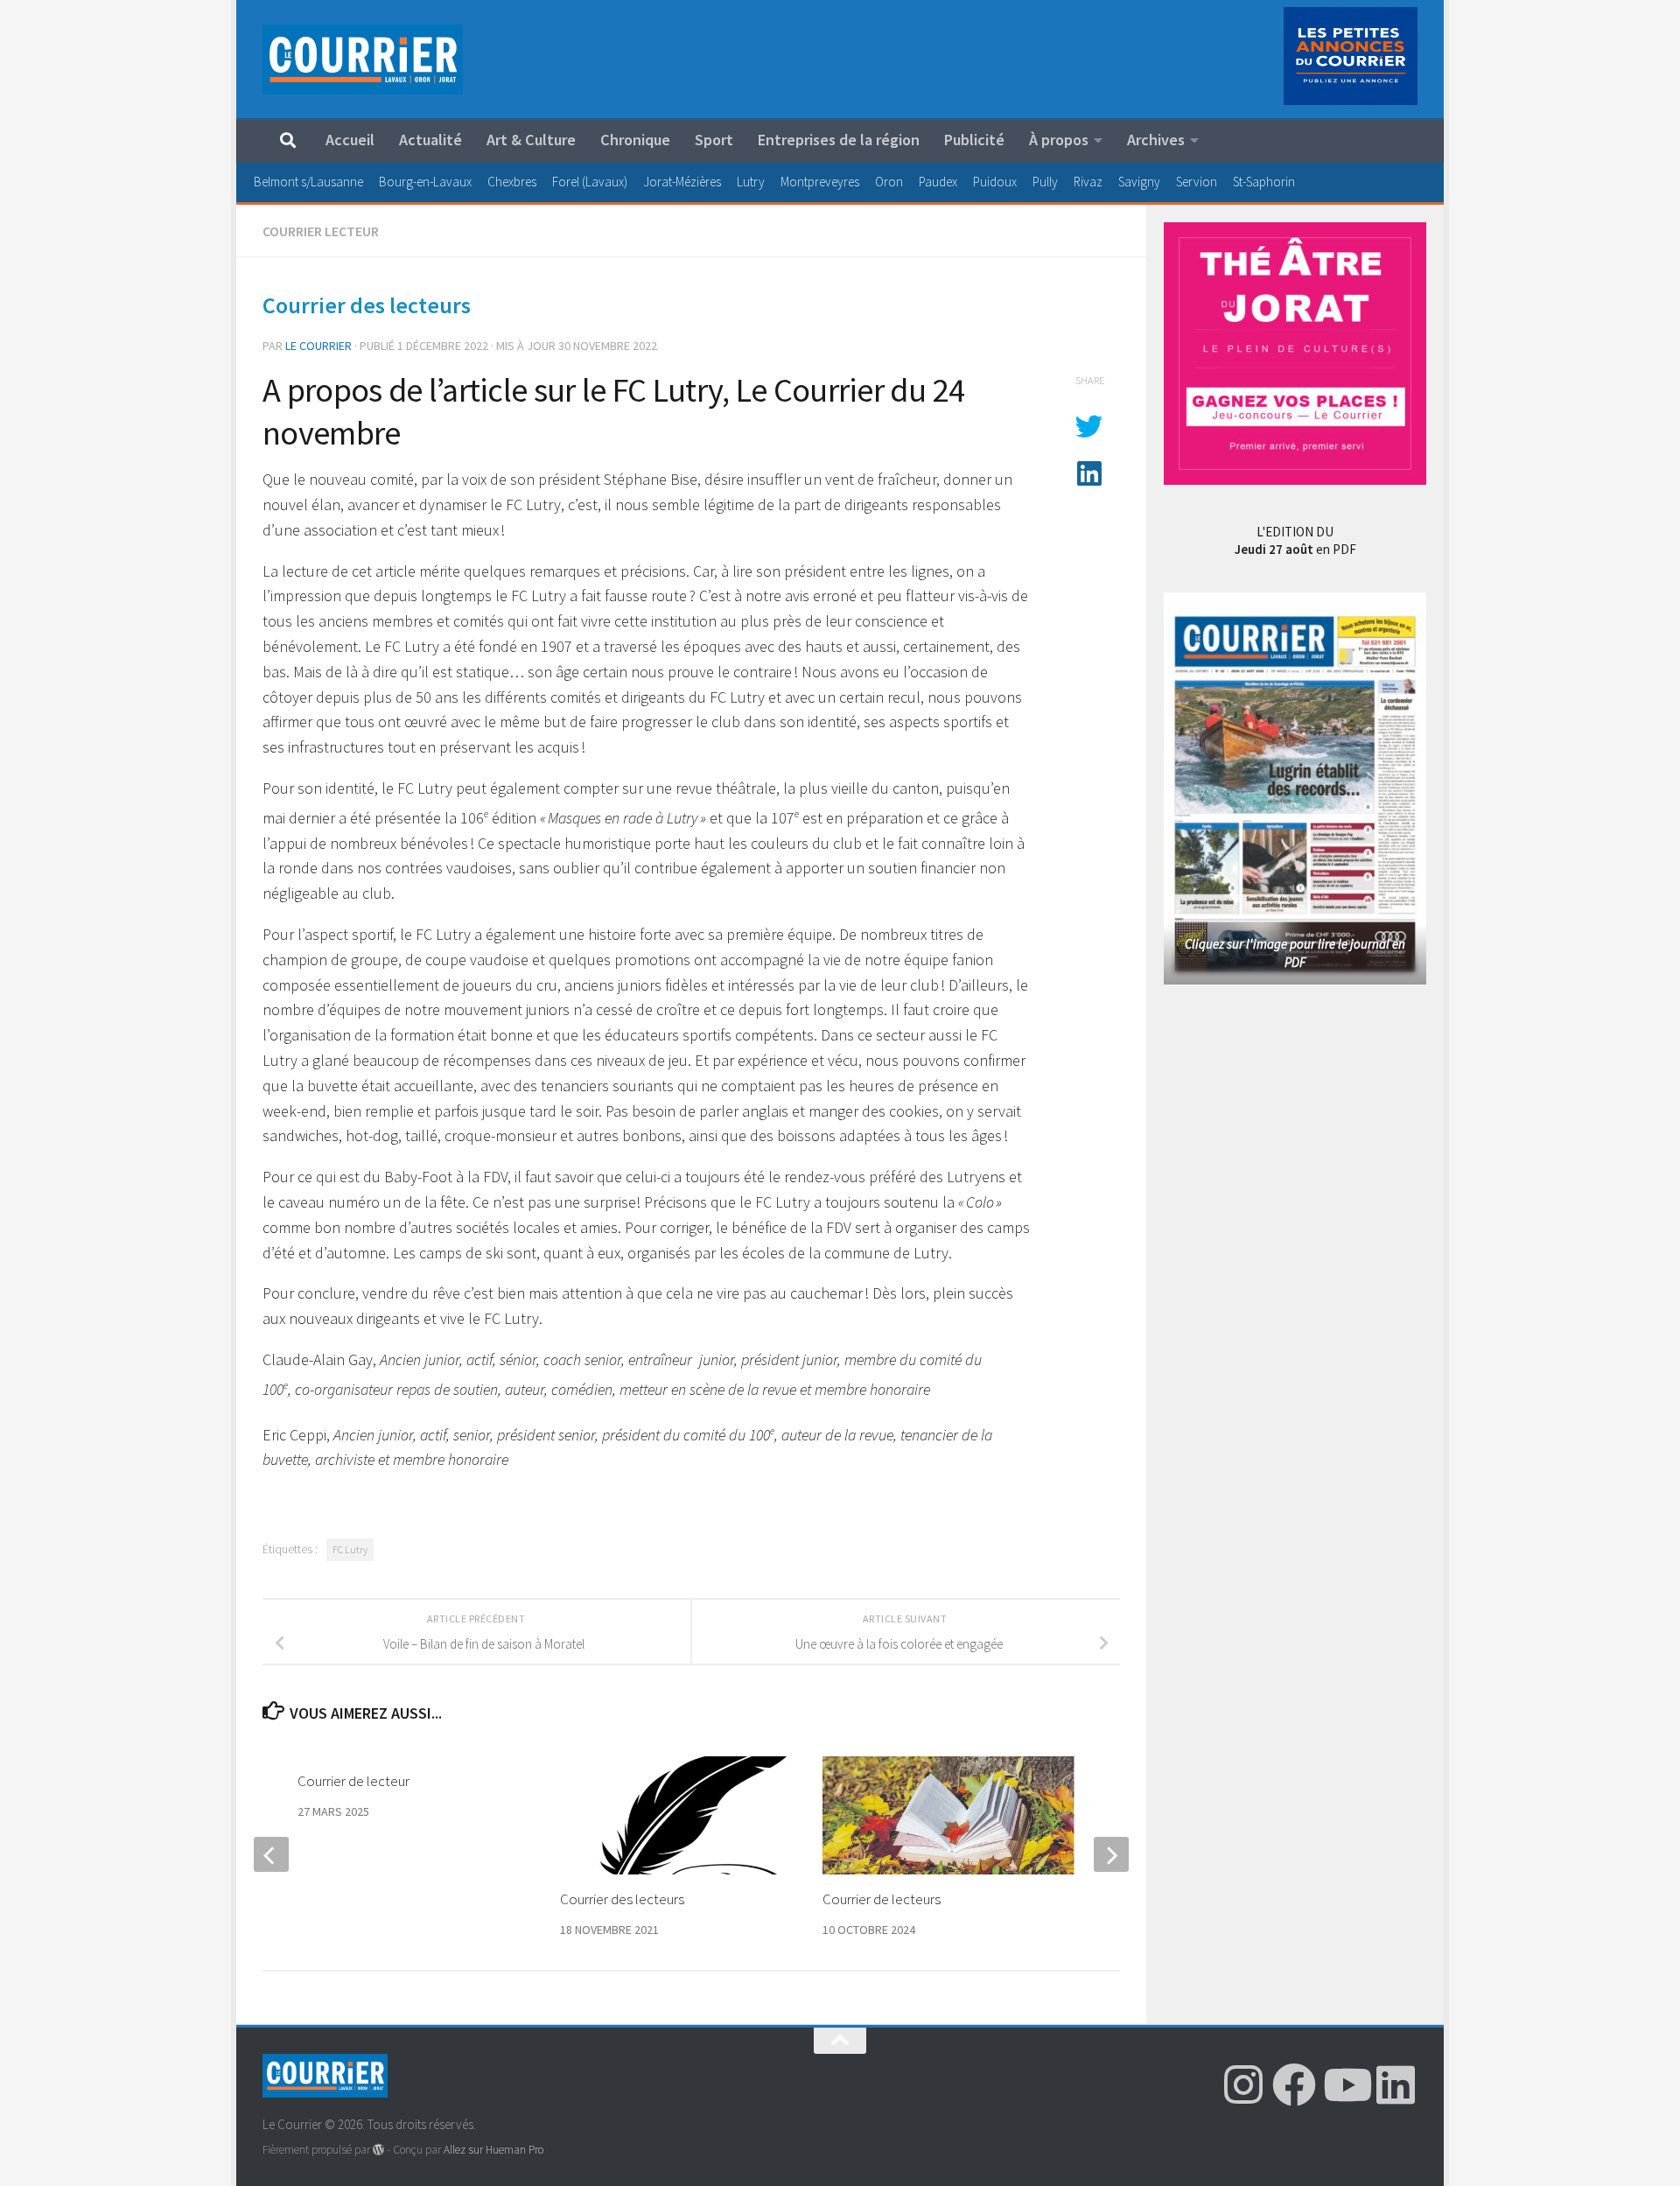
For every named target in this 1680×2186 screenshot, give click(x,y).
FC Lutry (350, 1549)
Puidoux (995, 182)
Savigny (1139, 182)
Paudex (938, 182)
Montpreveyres (820, 182)
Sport (714, 140)
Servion (1197, 182)
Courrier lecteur (321, 231)
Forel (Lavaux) (590, 182)
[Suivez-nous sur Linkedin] (1396, 2084)
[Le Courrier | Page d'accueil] (363, 60)
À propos (1059, 140)
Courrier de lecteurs (882, 1899)
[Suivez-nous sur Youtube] (1345, 2084)
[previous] (271, 1854)
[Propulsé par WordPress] (378, 2150)
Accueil (350, 140)
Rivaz (1088, 182)
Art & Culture (531, 140)
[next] (1111, 1854)
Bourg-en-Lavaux (425, 182)
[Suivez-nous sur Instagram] (1243, 2084)
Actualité (430, 140)
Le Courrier (318, 346)
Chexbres (512, 182)
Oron (889, 182)
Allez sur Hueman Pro (493, 2150)
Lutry (751, 182)
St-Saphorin (1264, 182)
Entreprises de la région (839, 140)
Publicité (974, 140)
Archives (1156, 140)
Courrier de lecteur (353, 1781)
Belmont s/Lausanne (308, 182)
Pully (1045, 182)
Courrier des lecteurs (622, 1899)
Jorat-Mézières (682, 182)
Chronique (635, 140)
